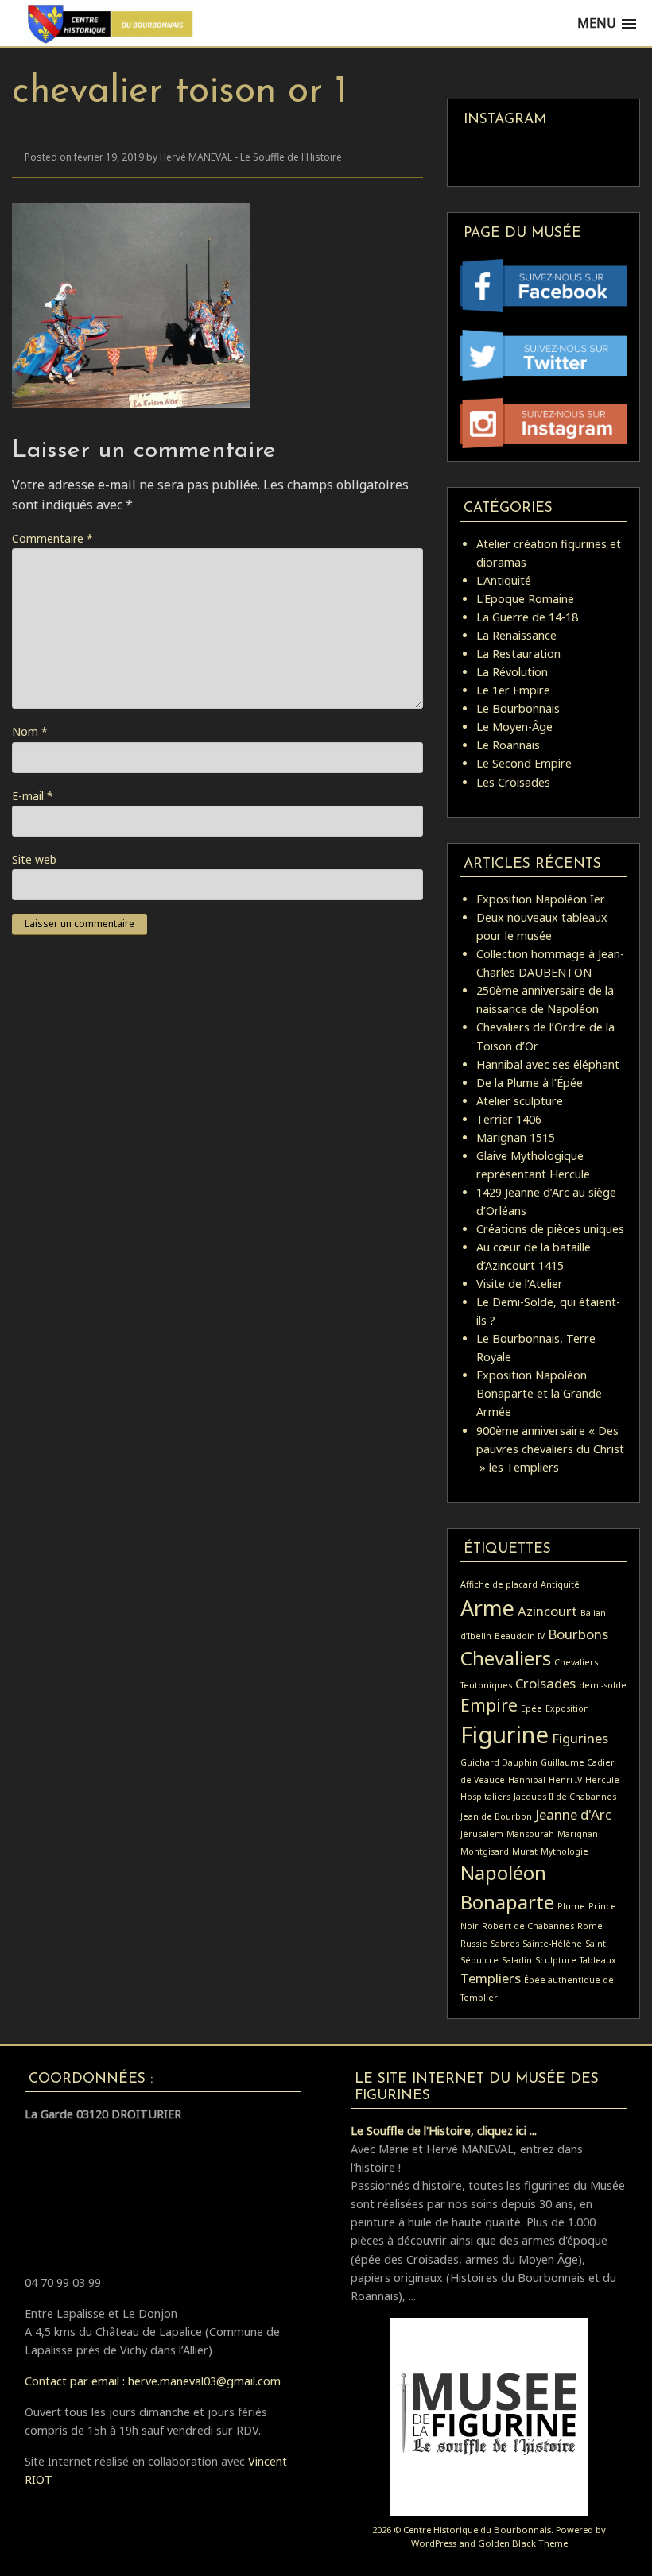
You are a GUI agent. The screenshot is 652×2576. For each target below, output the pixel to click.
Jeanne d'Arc (573, 1814)
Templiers (491, 1978)
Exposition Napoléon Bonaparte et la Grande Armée (539, 1393)
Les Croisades (513, 782)
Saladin (517, 1960)
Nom (30, 731)
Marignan (578, 1834)
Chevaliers (506, 1658)
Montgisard (485, 1851)
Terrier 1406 (509, 1119)
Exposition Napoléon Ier (541, 899)
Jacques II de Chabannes (565, 1797)
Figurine (505, 1735)
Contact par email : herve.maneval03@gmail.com (153, 2381)
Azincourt (547, 1611)
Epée (532, 1708)
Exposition (567, 1708)
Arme (487, 1608)
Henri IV (565, 1780)
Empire (489, 1705)
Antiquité (560, 1584)
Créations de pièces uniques (550, 1229)
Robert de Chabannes (528, 1926)
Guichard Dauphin (499, 1762)
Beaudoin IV (520, 1636)
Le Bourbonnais (518, 708)
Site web (34, 859)
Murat (525, 1851)
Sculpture (556, 1960)
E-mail (33, 796)
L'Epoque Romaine (525, 599)
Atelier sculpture (520, 1101)
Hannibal (527, 1780)
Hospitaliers (485, 1797)
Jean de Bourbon (496, 1816)
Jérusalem (482, 1834)
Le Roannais (508, 745)
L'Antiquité (504, 580)
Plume (571, 1906)
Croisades (545, 1683)
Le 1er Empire (513, 690)
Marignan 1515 (516, 1137)
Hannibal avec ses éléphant (548, 1064)
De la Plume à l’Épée (530, 1083)
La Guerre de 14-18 (527, 617)
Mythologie (565, 1851)
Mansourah (530, 1834)
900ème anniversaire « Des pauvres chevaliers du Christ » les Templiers (550, 1449)
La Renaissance (516, 635)
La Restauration (518, 654)
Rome (590, 1926)
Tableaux (598, 1960)
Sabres (505, 1944)
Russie (474, 1944)
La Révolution (512, 672)
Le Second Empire (524, 763)
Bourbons (578, 1634)
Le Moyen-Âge (514, 727)
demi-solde (603, 1685)
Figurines (580, 1738)
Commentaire (52, 538)
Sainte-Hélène (552, 1944)
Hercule (602, 1780)
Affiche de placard (499, 1584)
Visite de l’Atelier (520, 1284)
